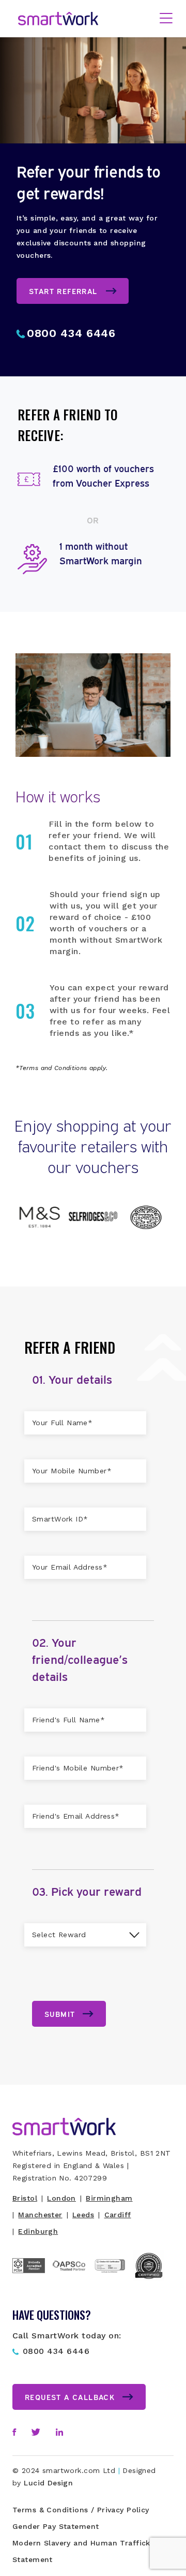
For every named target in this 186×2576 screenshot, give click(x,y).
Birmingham (109, 2198)
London (61, 2198)
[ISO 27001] (113, 2284)
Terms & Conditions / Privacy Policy (81, 2510)
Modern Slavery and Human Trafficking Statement (87, 2551)
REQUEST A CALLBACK (70, 2397)
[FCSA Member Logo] (33, 2278)
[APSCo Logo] (73, 2273)
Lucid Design (48, 2483)
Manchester (40, 2215)
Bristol (25, 2198)
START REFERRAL (63, 291)
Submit (60, 2014)
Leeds (83, 2215)
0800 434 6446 (71, 333)
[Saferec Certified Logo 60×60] (153, 2279)
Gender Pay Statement (56, 2526)
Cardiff (118, 2215)
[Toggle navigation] (166, 19)
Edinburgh (38, 2231)
